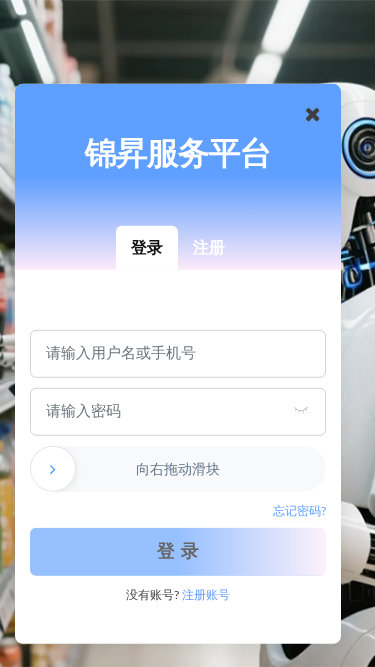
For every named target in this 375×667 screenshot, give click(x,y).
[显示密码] (301, 411)
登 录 (178, 552)
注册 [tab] (209, 247)
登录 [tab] (147, 247)
